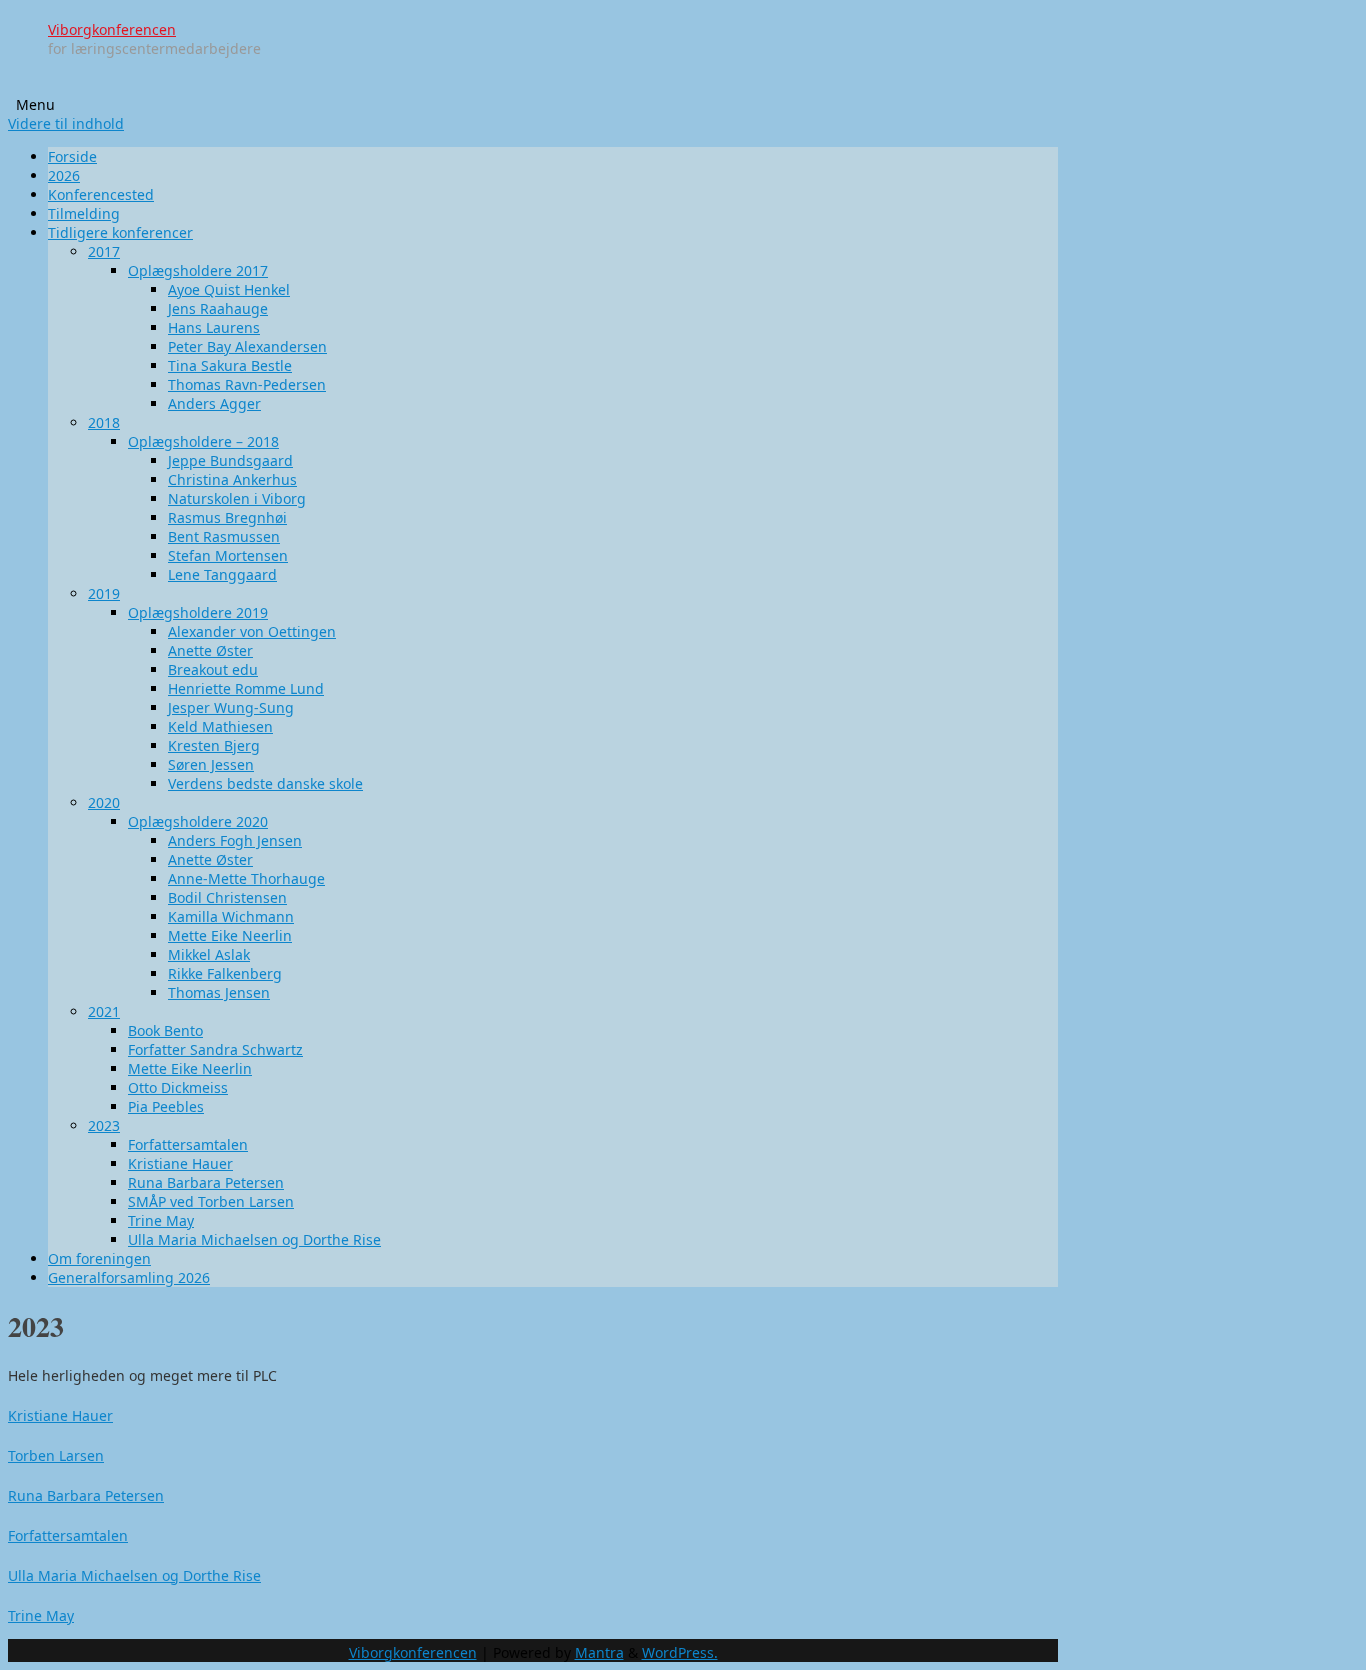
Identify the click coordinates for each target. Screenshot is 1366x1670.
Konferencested (101, 194)
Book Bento (165, 1030)
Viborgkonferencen (112, 29)
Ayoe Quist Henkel (229, 289)
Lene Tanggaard (222, 574)
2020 (104, 802)
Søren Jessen (211, 764)
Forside (72, 156)
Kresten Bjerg (214, 745)
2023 (104, 1125)
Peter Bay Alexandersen (247, 346)
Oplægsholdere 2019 (198, 612)
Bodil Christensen (227, 897)
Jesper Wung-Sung (231, 707)
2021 (104, 1011)
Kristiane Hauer (180, 1163)
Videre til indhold (66, 123)
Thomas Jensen (219, 992)
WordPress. (680, 1652)
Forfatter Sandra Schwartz (215, 1049)
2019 (104, 593)
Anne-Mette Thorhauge (246, 878)
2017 (104, 251)
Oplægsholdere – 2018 (203, 441)
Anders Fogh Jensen (235, 840)
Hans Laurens (214, 327)
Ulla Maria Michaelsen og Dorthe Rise (254, 1239)
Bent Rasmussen (224, 536)
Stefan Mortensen (228, 555)
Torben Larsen (56, 1455)
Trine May (161, 1220)
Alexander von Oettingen (252, 631)
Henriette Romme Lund (246, 688)
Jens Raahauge (218, 308)
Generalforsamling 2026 (129, 1277)
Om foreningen (99, 1258)
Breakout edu (213, 669)
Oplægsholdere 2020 (198, 821)
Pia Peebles (166, 1106)
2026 (64, 175)
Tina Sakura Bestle (230, 365)
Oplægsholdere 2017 (198, 270)
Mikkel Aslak (209, 954)
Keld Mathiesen (220, 726)
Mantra (599, 1652)
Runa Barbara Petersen (206, 1182)
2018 (104, 422)
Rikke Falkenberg (225, 973)
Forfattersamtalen (188, 1144)
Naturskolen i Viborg (237, 498)
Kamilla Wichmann (231, 916)
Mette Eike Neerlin (230, 935)
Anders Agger (214, 403)
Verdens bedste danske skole (265, 783)
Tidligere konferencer (120, 232)
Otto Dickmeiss (178, 1087)
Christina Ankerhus (232, 479)
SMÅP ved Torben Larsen (211, 1201)
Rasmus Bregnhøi (227, 517)
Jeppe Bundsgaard (230, 460)
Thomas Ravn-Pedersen (247, 384)
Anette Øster (210, 650)
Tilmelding (84, 213)
